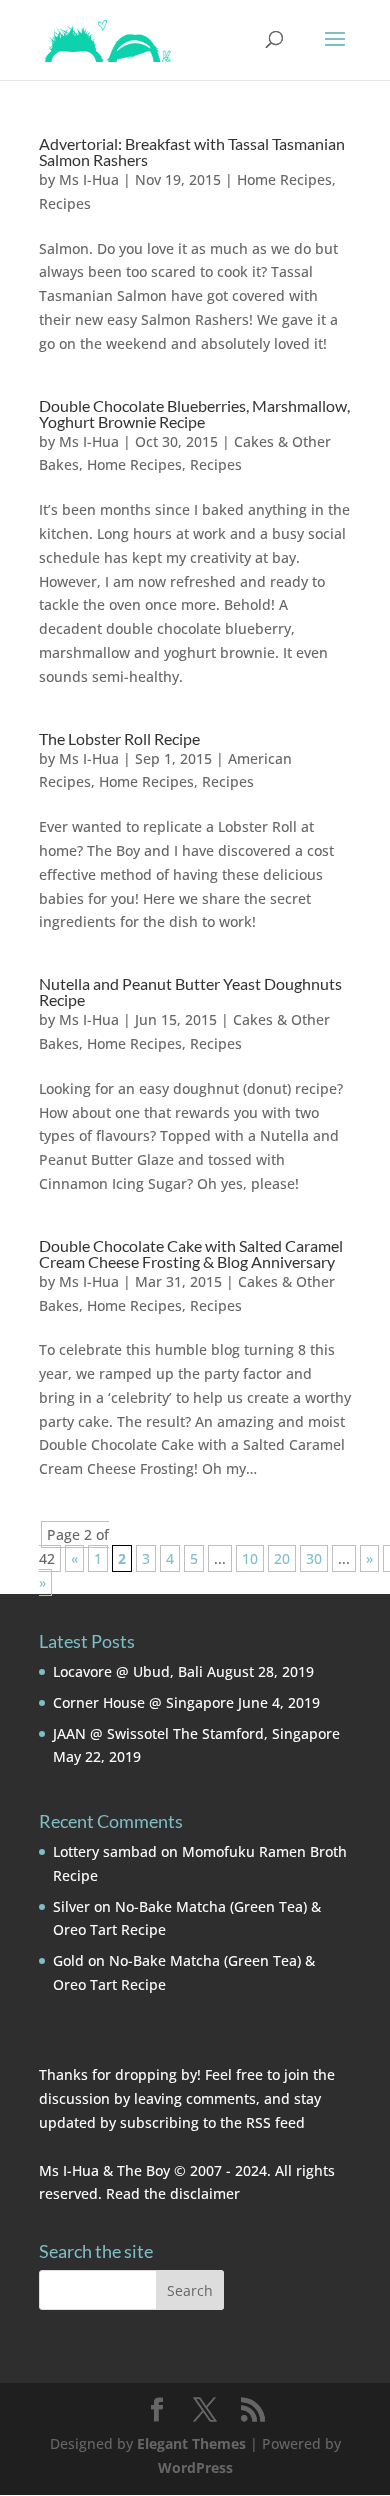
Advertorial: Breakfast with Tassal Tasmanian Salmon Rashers (192, 151)
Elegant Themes (191, 2443)
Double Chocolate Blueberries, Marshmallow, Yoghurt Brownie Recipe (194, 413)
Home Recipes (284, 179)
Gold (68, 1960)
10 (250, 1558)
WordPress (195, 2467)
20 (282, 1558)
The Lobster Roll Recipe (119, 738)
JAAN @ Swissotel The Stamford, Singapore (196, 1733)
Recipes (65, 203)
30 (314, 1558)
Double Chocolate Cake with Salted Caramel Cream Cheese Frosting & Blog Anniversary (191, 1253)
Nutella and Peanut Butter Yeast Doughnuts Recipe (190, 991)
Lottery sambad (105, 1851)
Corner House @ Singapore (143, 1702)
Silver (71, 1906)
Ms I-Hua (89, 179)
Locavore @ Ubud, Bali (128, 1671)
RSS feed (275, 2122)
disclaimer (205, 2193)
